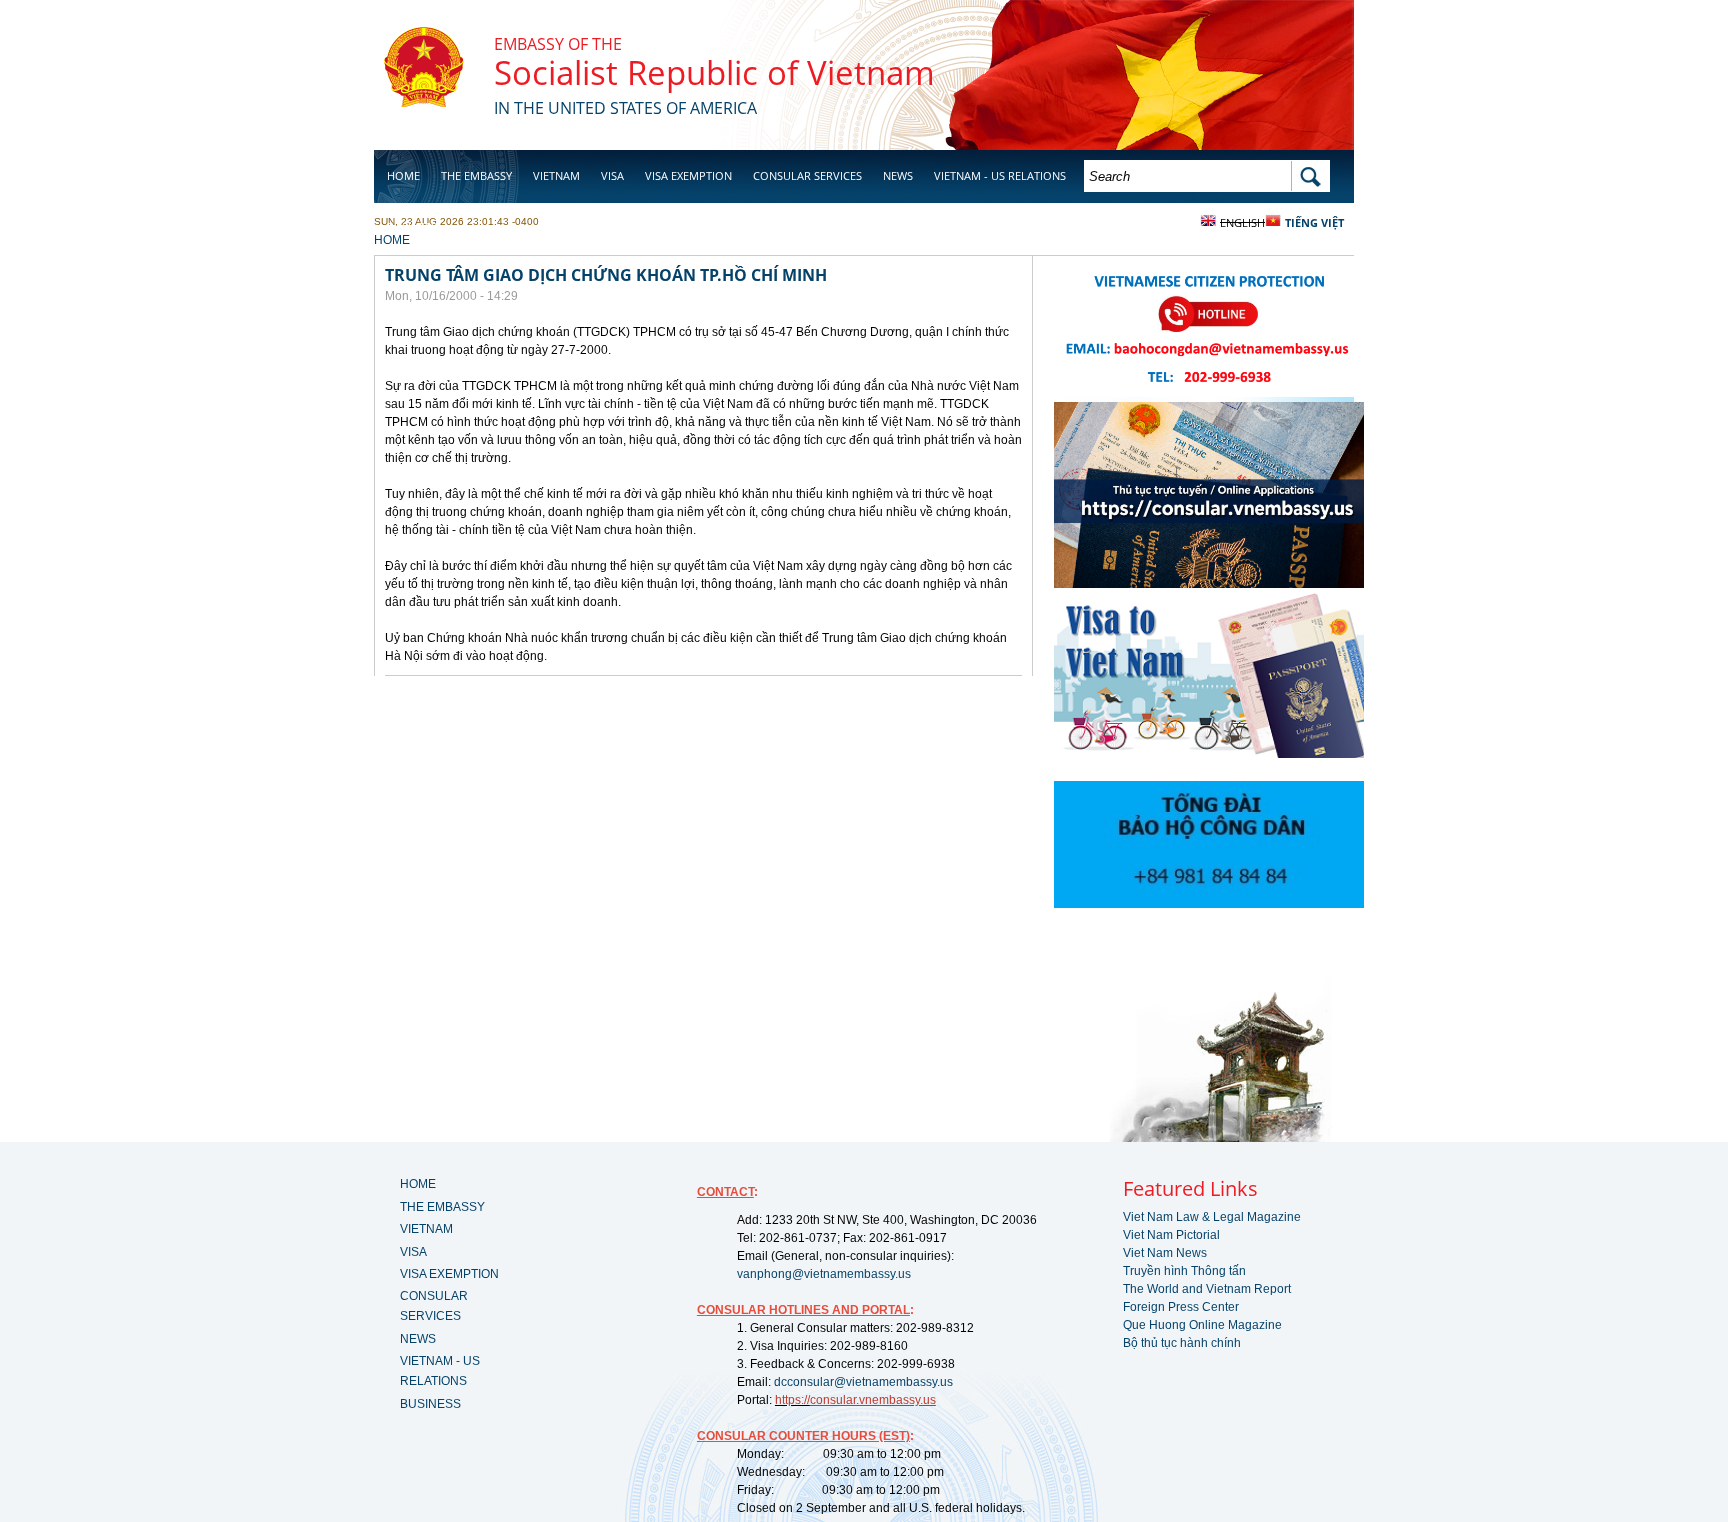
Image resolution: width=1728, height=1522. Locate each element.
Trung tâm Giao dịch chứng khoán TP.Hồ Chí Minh (606, 275)
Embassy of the (558, 44)
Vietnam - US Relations (1000, 175)
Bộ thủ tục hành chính (1182, 1343)
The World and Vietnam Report (1207, 1289)
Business (412, 226)
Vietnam (556, 175)
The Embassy (476, 175)
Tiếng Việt (1314, 222)
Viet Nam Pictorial (1171, 1235)
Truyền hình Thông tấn (1184, 1271)
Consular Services (807, 175)
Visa (612, 175)
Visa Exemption (688, 175)
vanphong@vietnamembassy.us (824, 1274)
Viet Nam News (1165, 1253)
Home (403, 175)
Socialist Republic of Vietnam (714, 72)
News (898, 175)
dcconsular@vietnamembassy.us (863, 1382)
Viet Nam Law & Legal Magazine (1212, 1217)
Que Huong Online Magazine (1202, 1325)
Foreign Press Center (1181, 1307)
